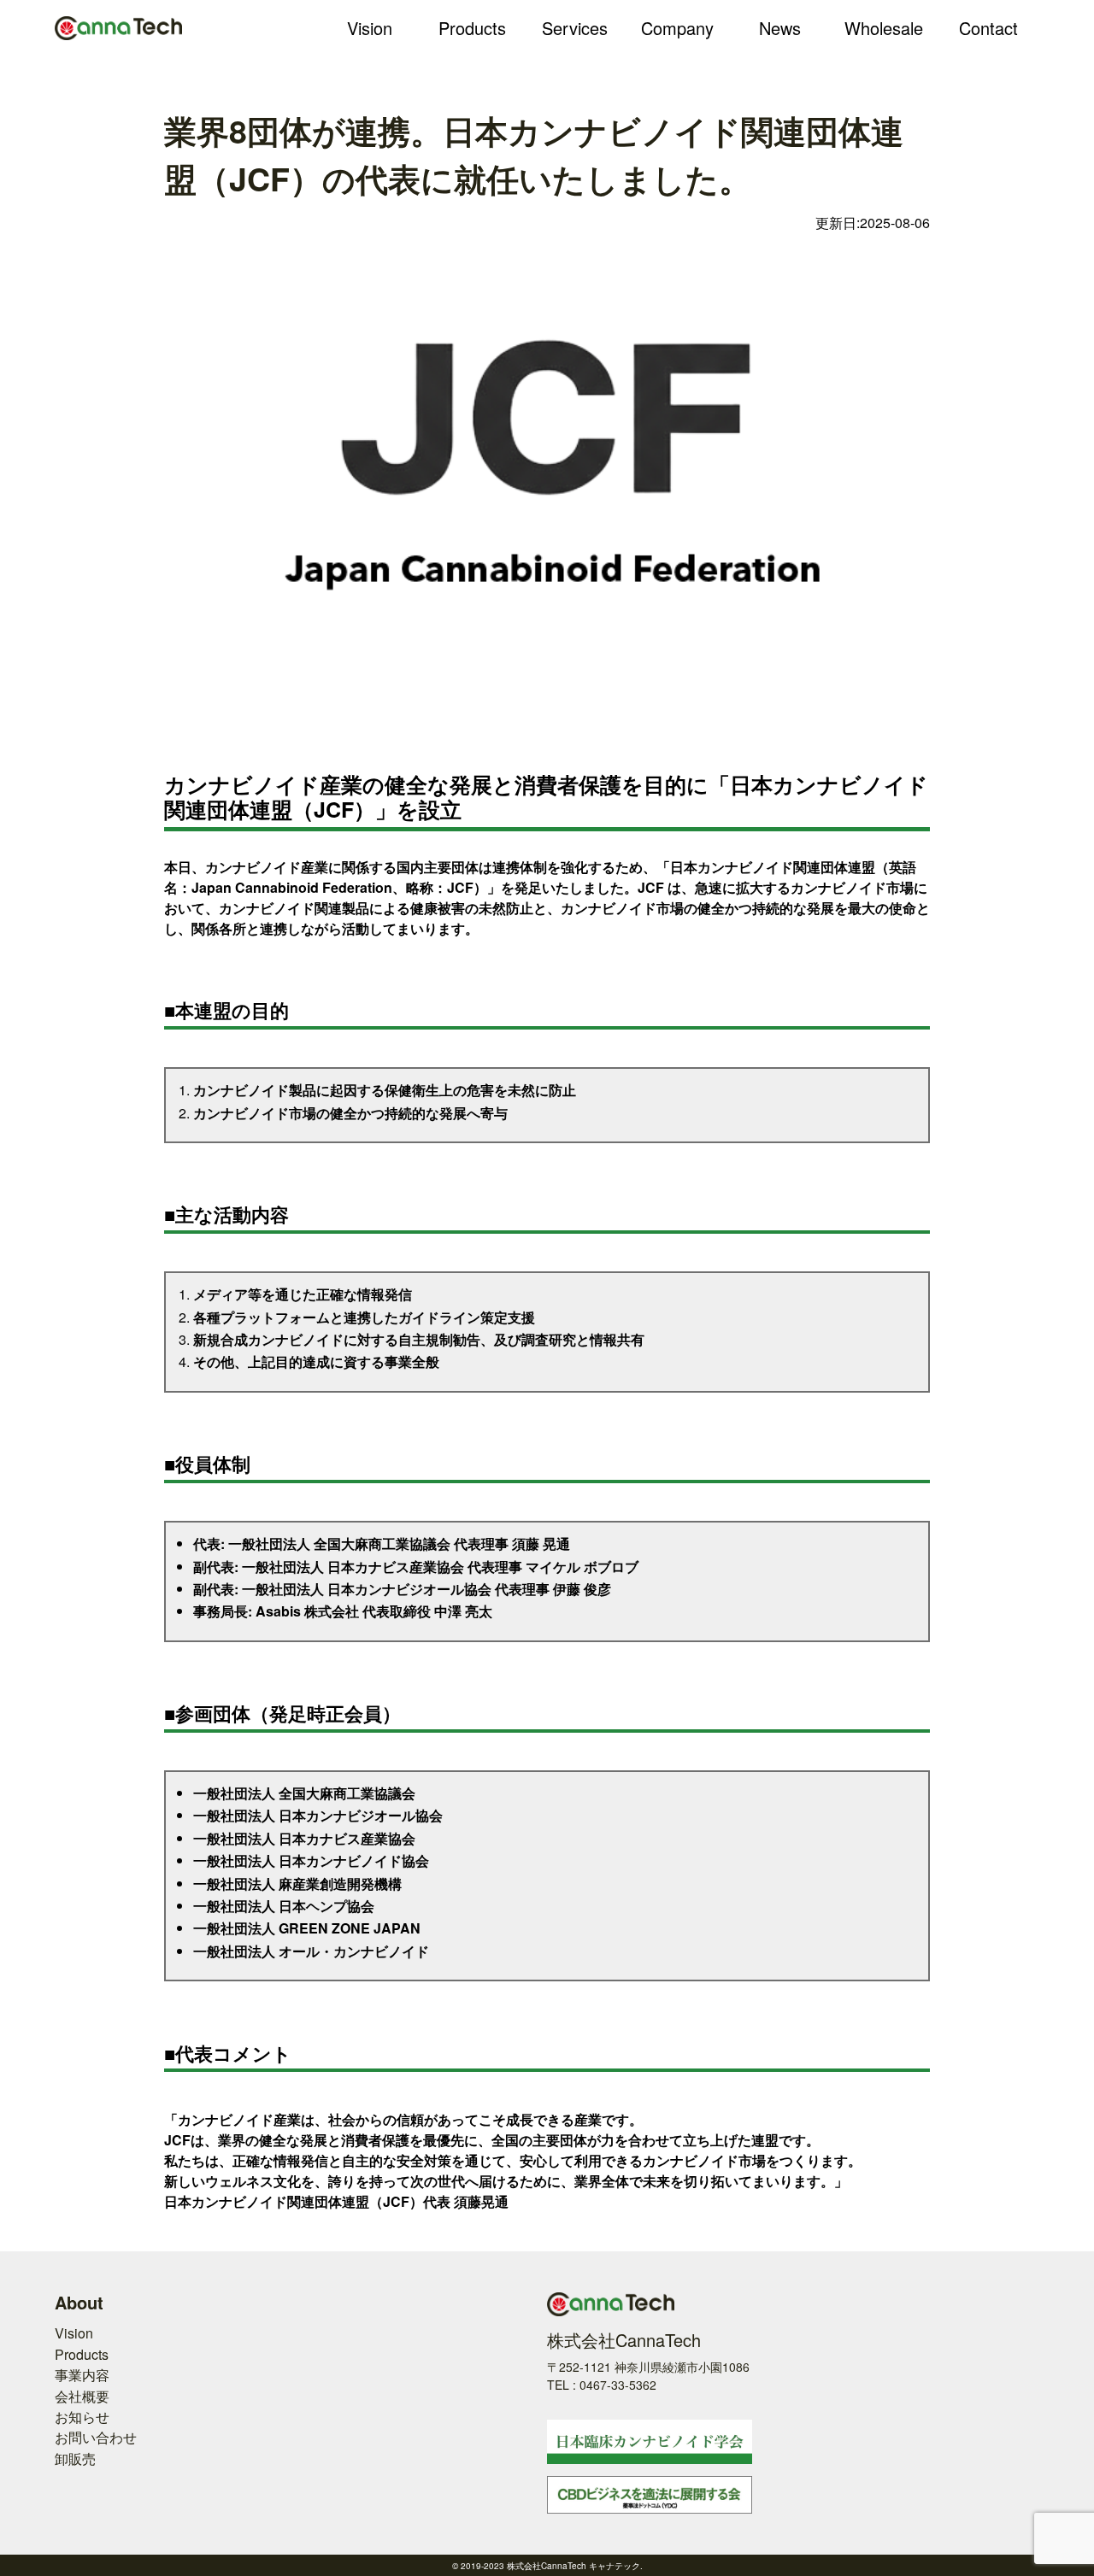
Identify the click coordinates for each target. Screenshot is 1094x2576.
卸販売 (75, 2459)
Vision (74, 2333)
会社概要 (82, 2396)
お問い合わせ (96, 2437)
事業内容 (82, 2375)
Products (82, 2354)
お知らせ (82, 2417)
